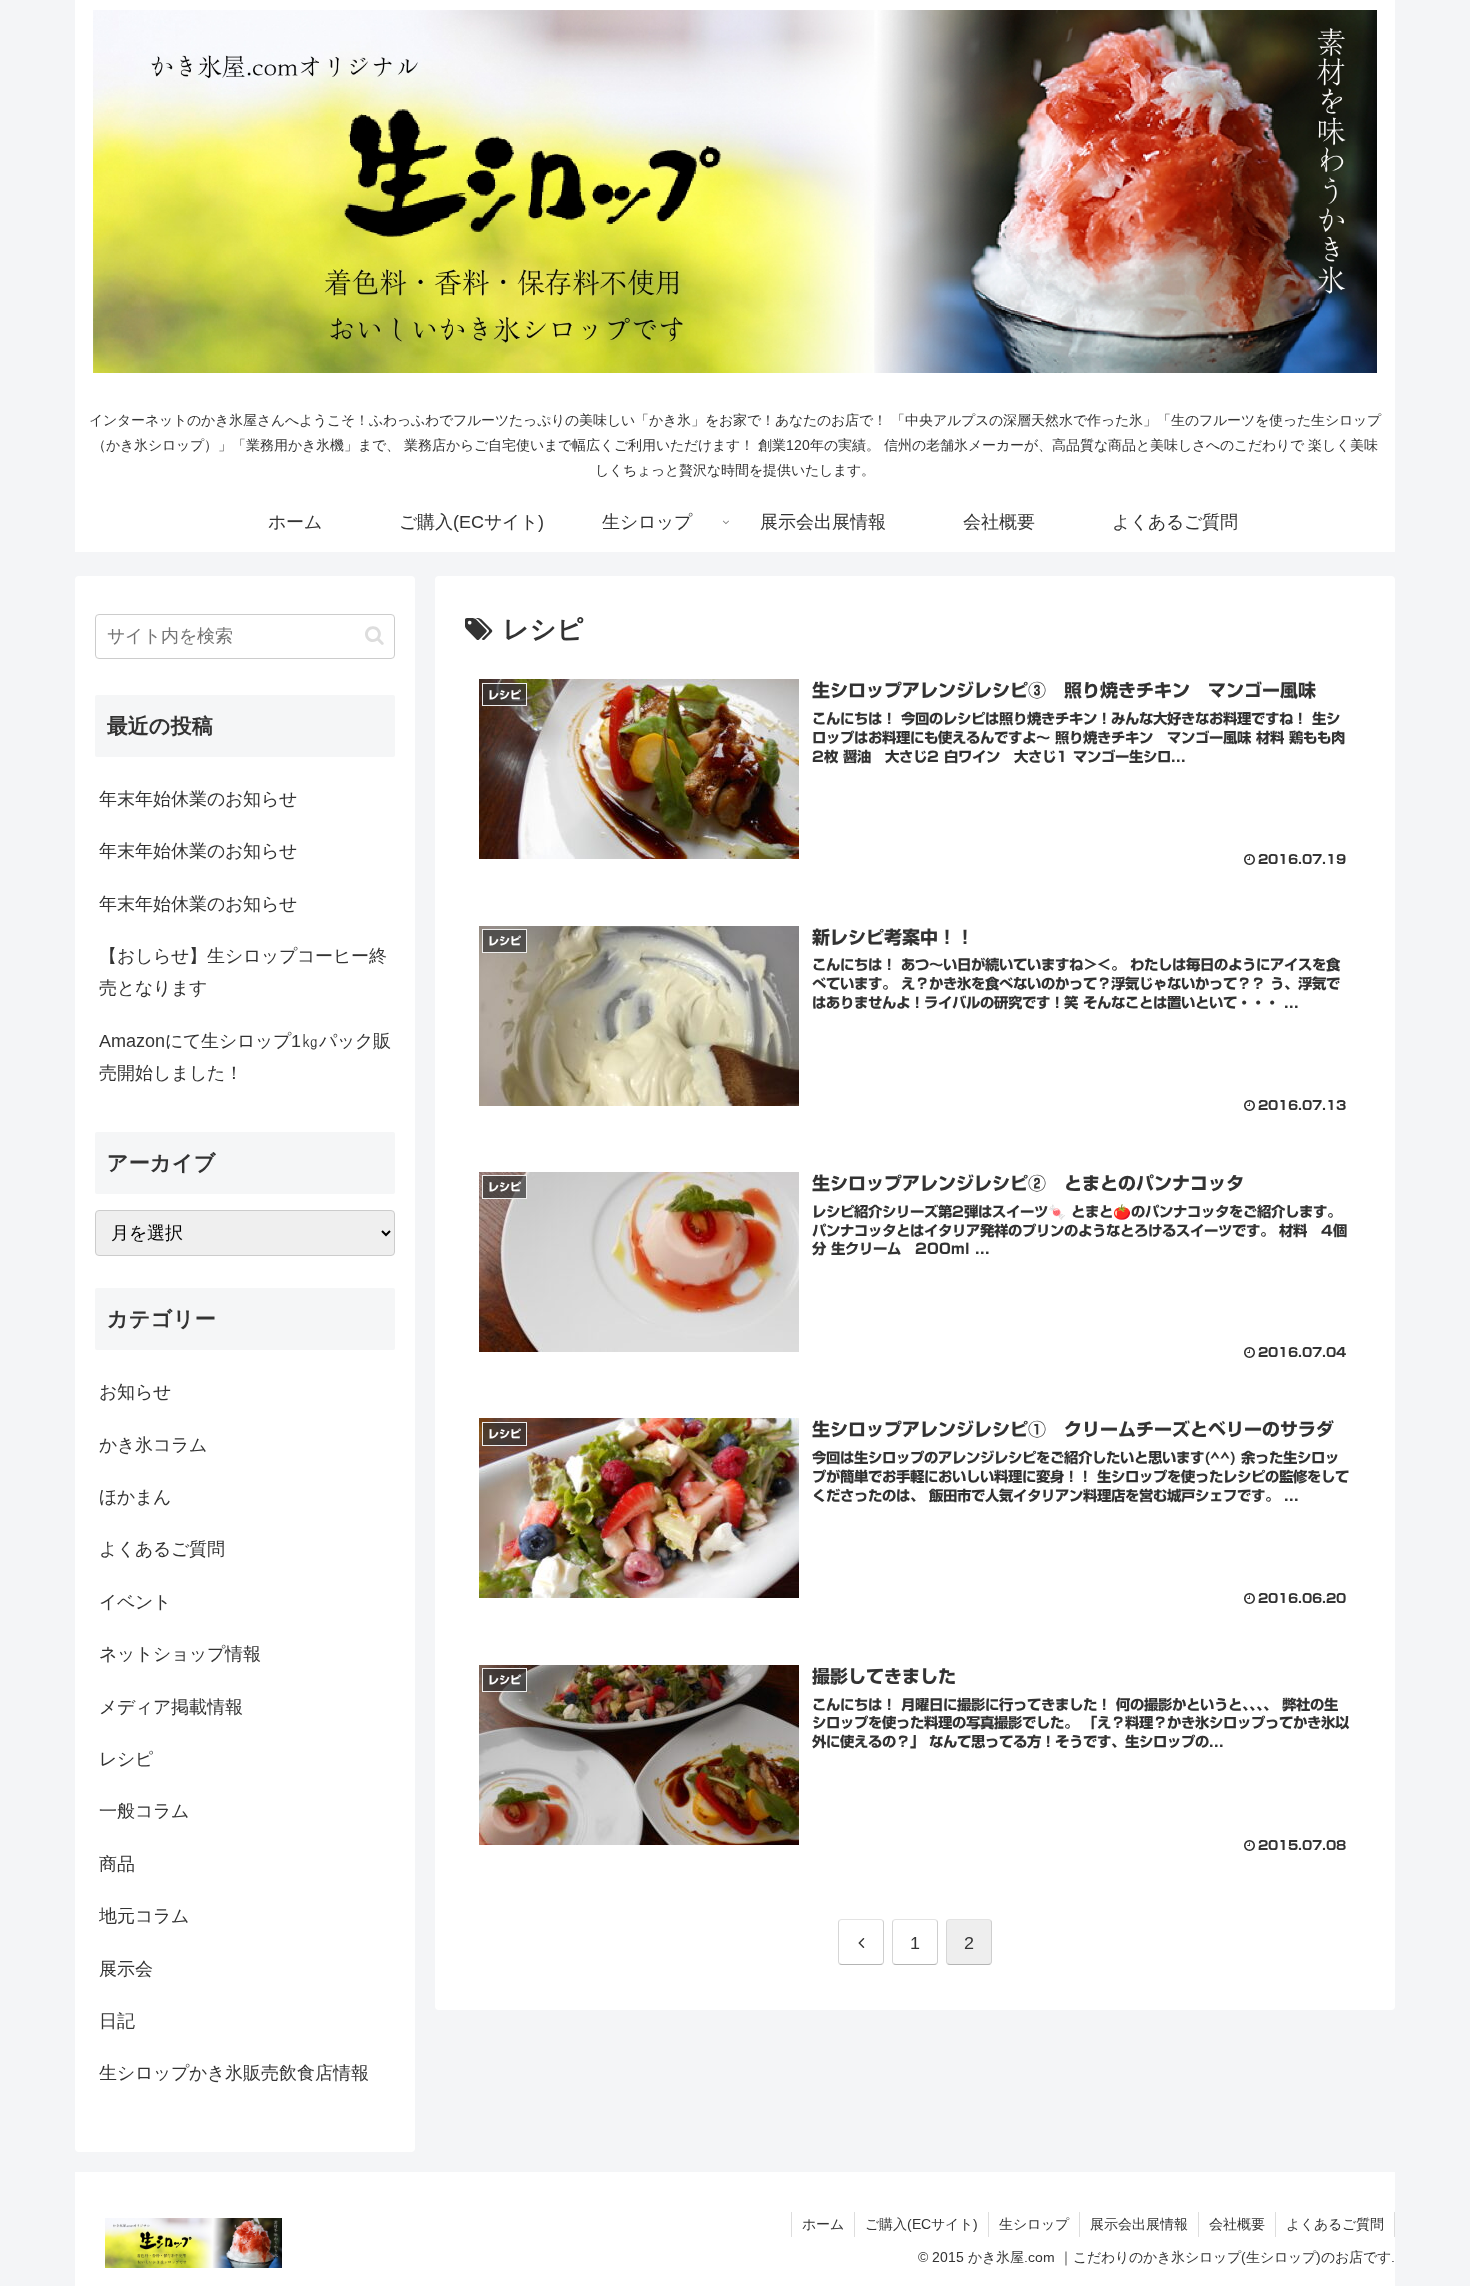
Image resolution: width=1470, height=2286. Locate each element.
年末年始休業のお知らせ (198, 799)
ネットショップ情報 (180, 1654)
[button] (374, 635)
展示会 (126, 1969)
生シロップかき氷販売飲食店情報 (234, 2073)
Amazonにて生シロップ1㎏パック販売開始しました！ (245, 1057)
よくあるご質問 (162, 1549)
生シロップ (1034, 2224)
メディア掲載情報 (171, 1707)
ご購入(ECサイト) (921, 2224)
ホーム (823, 2224)
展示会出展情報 (1139, 2224)
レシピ (126, 1759)
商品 (117, 1864)
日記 (117, 2021)
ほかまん (135, 1497)
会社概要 (1237, 2224)
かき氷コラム (153, 1445)
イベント (135, 1602)
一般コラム (144, 1811)
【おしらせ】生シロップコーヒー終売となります (243, 972)
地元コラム (144, 1916)
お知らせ (135, 1392)
